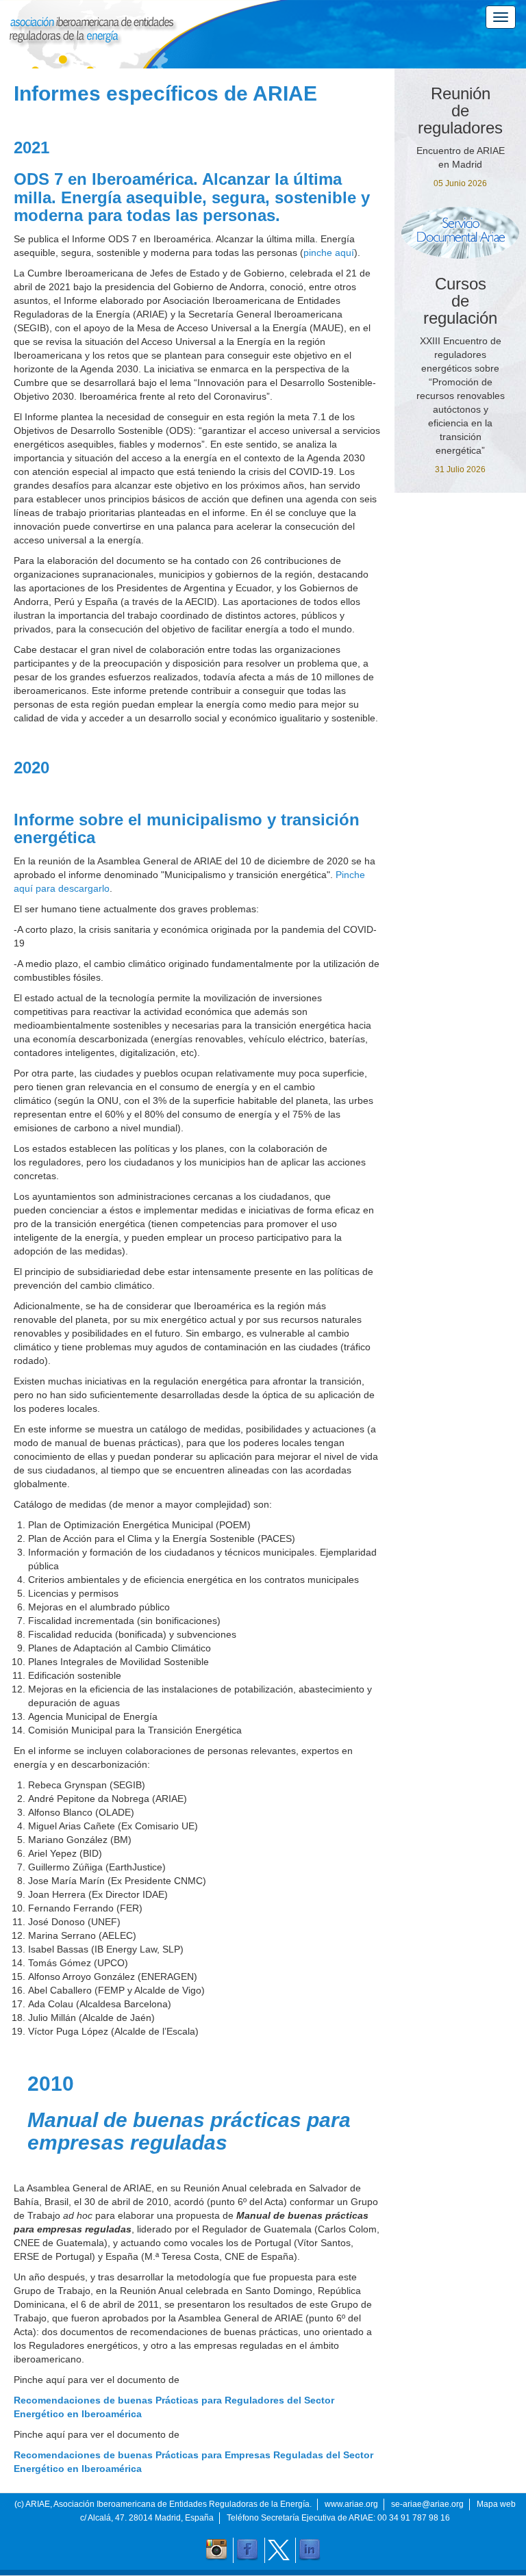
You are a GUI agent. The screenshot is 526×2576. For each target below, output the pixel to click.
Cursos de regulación (460, 301)
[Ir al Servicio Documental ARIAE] (460, 233)
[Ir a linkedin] (310, 2550)
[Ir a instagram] (216, 2550)
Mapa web (496, 2504)
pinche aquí (329, 253)
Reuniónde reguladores (460, 111)
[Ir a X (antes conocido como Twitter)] (279, 2550)
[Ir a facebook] (247, 2550)
